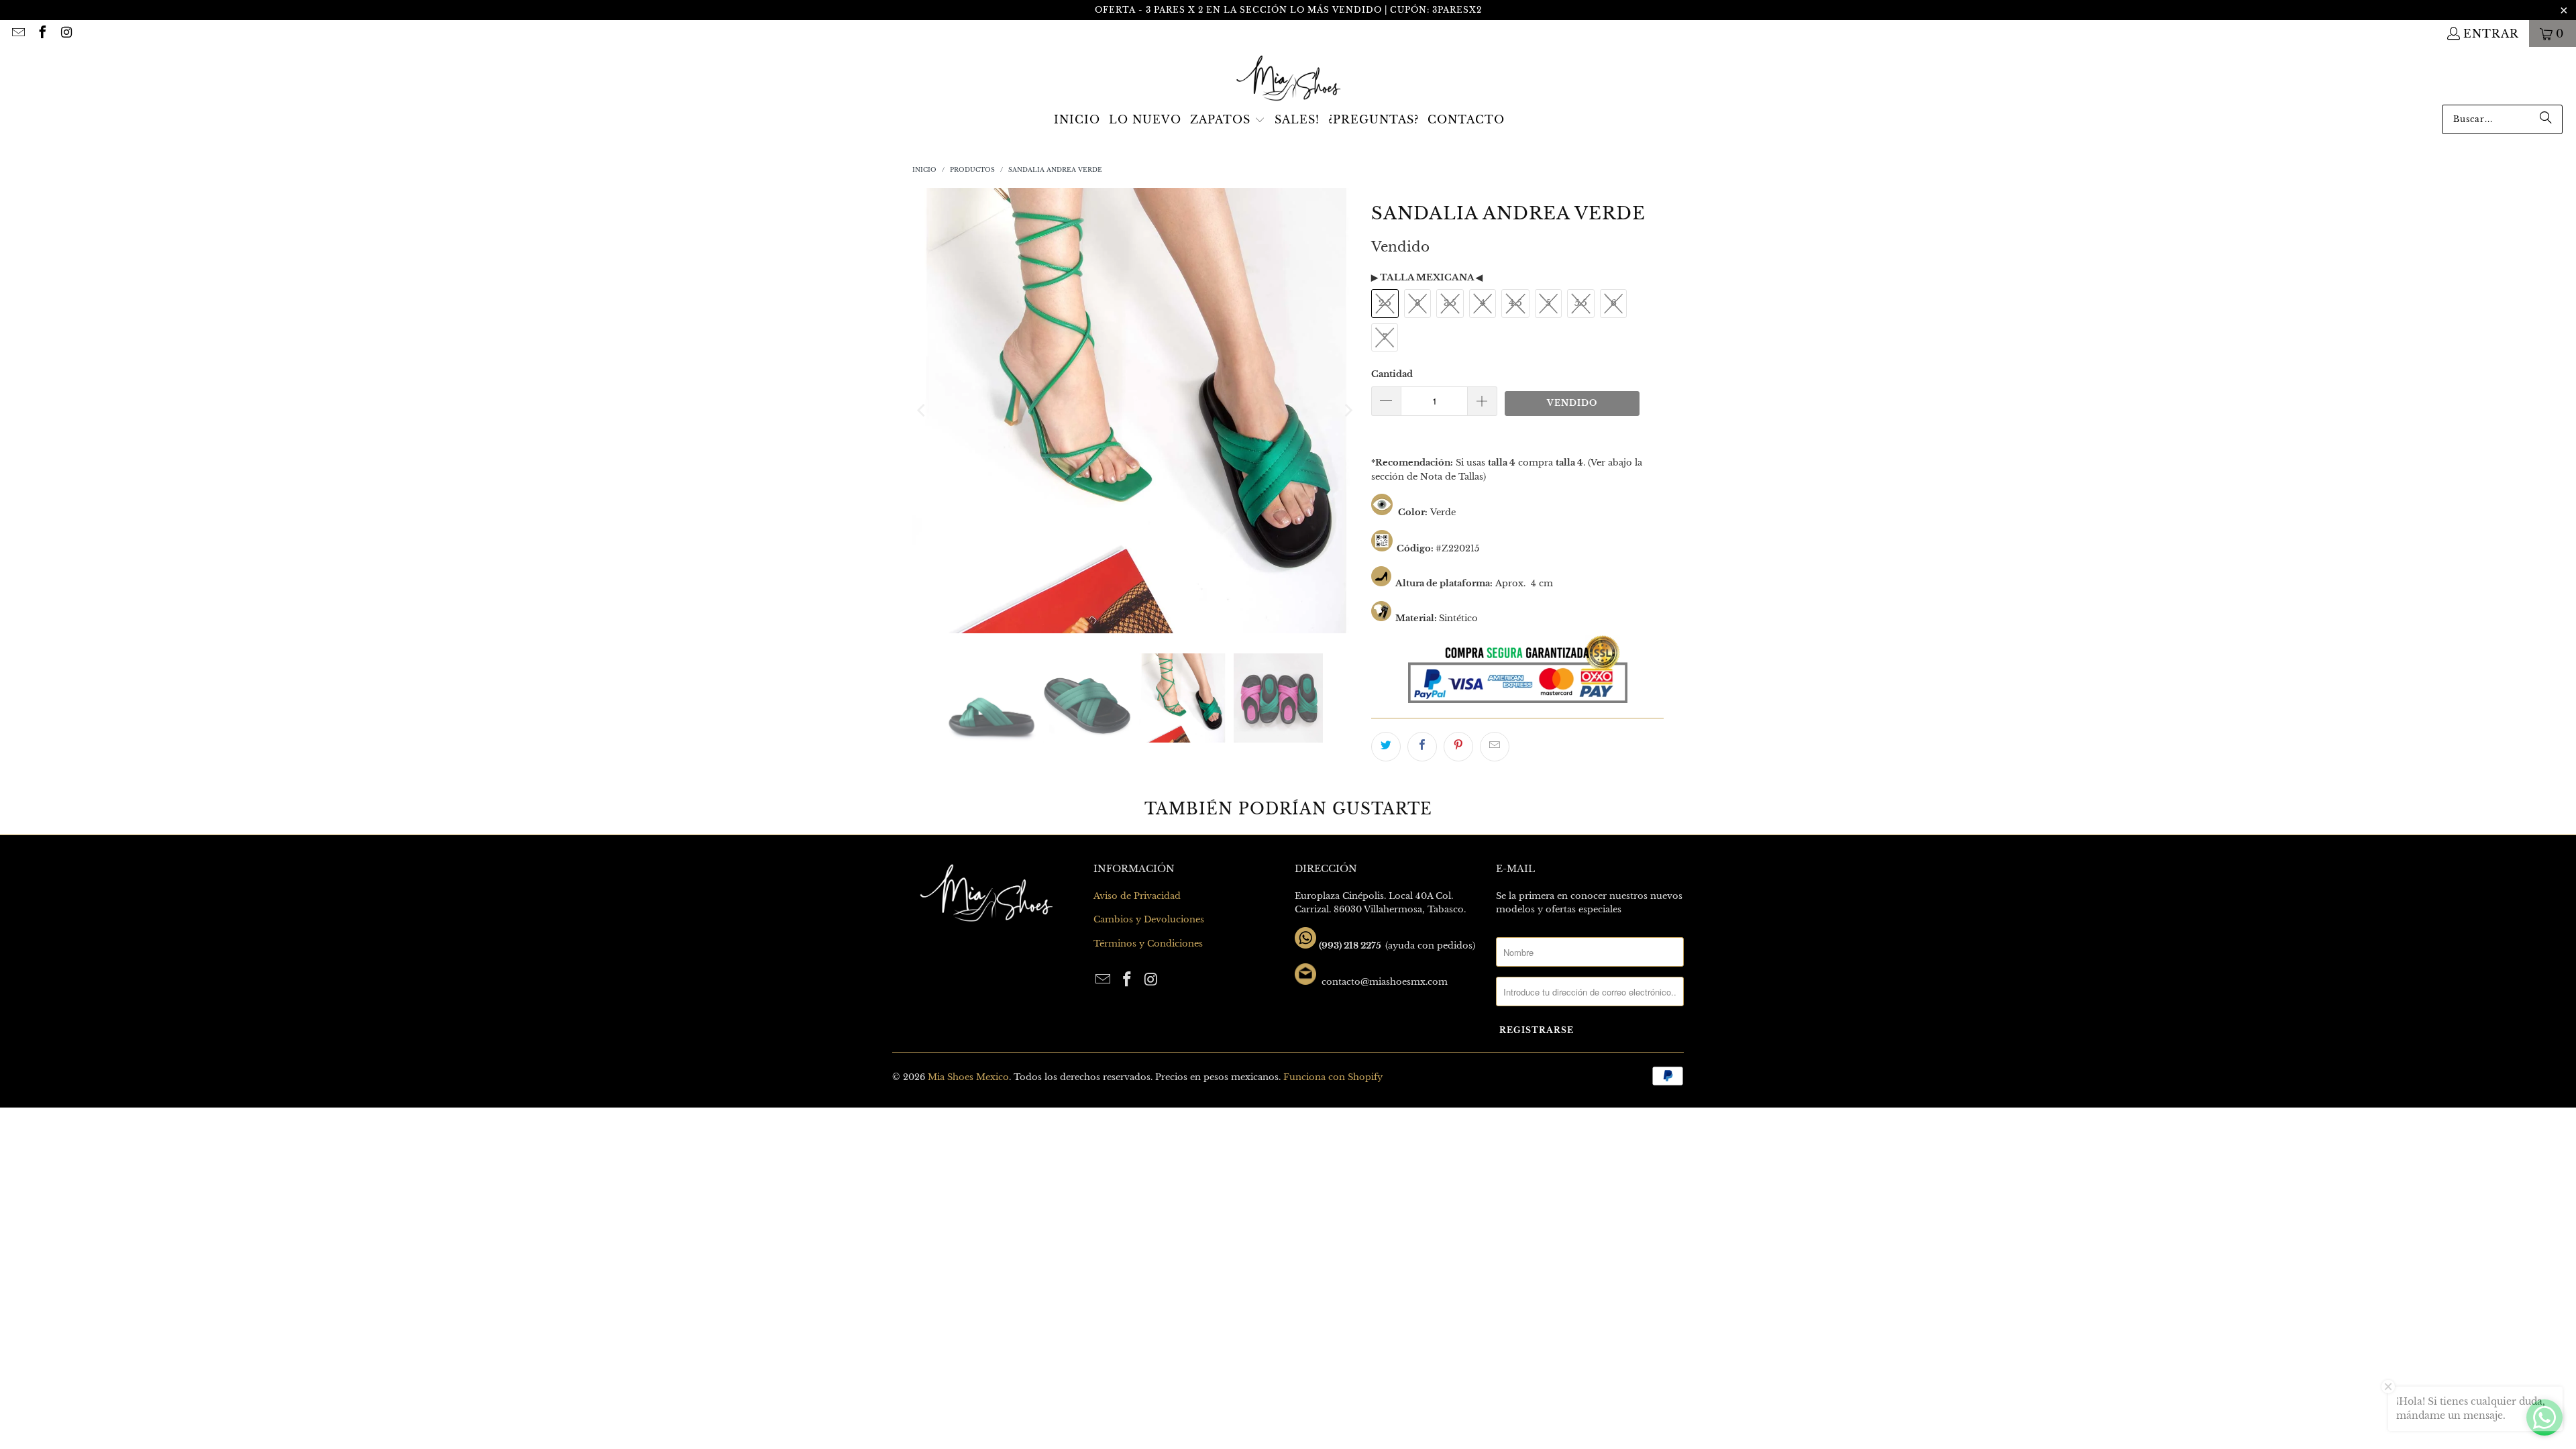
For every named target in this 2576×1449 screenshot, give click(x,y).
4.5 (1515, 303)
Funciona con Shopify (1333, 1077)
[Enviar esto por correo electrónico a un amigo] (1495, 747)
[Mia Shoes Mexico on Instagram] (66, 34)
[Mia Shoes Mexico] (1288, 79)
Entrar (2491, 34)
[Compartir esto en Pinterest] (1458, 747)
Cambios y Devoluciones (1149, 919)
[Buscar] (2546, 119)
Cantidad (1392, 374)
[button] (1228, 121)
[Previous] (922, 411)
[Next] (1348, 411)
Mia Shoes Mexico (968, 1077)
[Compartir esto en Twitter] (1386, 747)
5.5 (1581, 303)
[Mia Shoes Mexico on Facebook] (42, 34)
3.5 (1450, 303)
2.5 (1385, 303)
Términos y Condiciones (1148, 944)
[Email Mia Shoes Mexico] (17, 34)
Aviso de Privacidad (1137, 896)
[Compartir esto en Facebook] (1422, 747)
